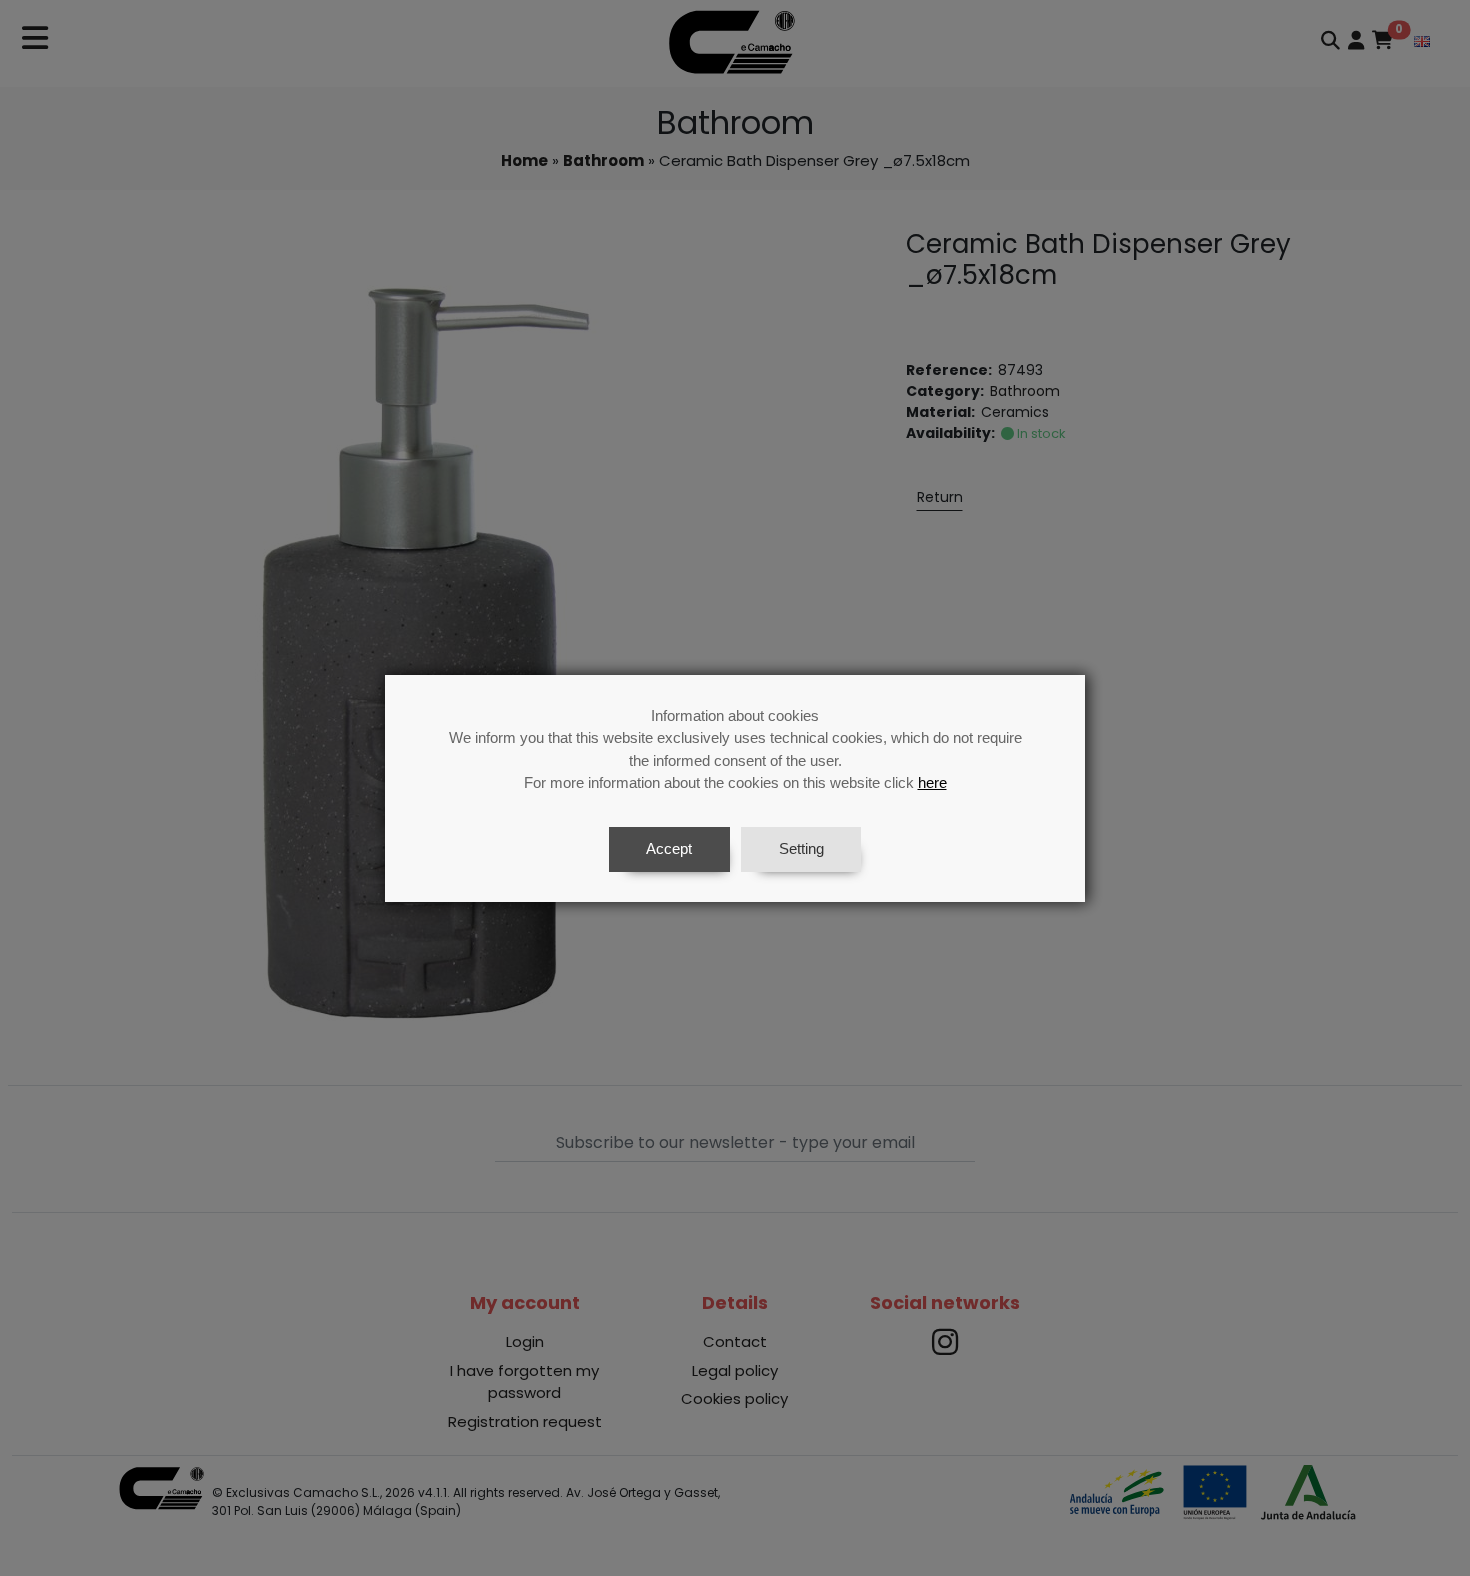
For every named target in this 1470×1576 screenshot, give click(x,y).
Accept (669, 848)
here (932, 782)
